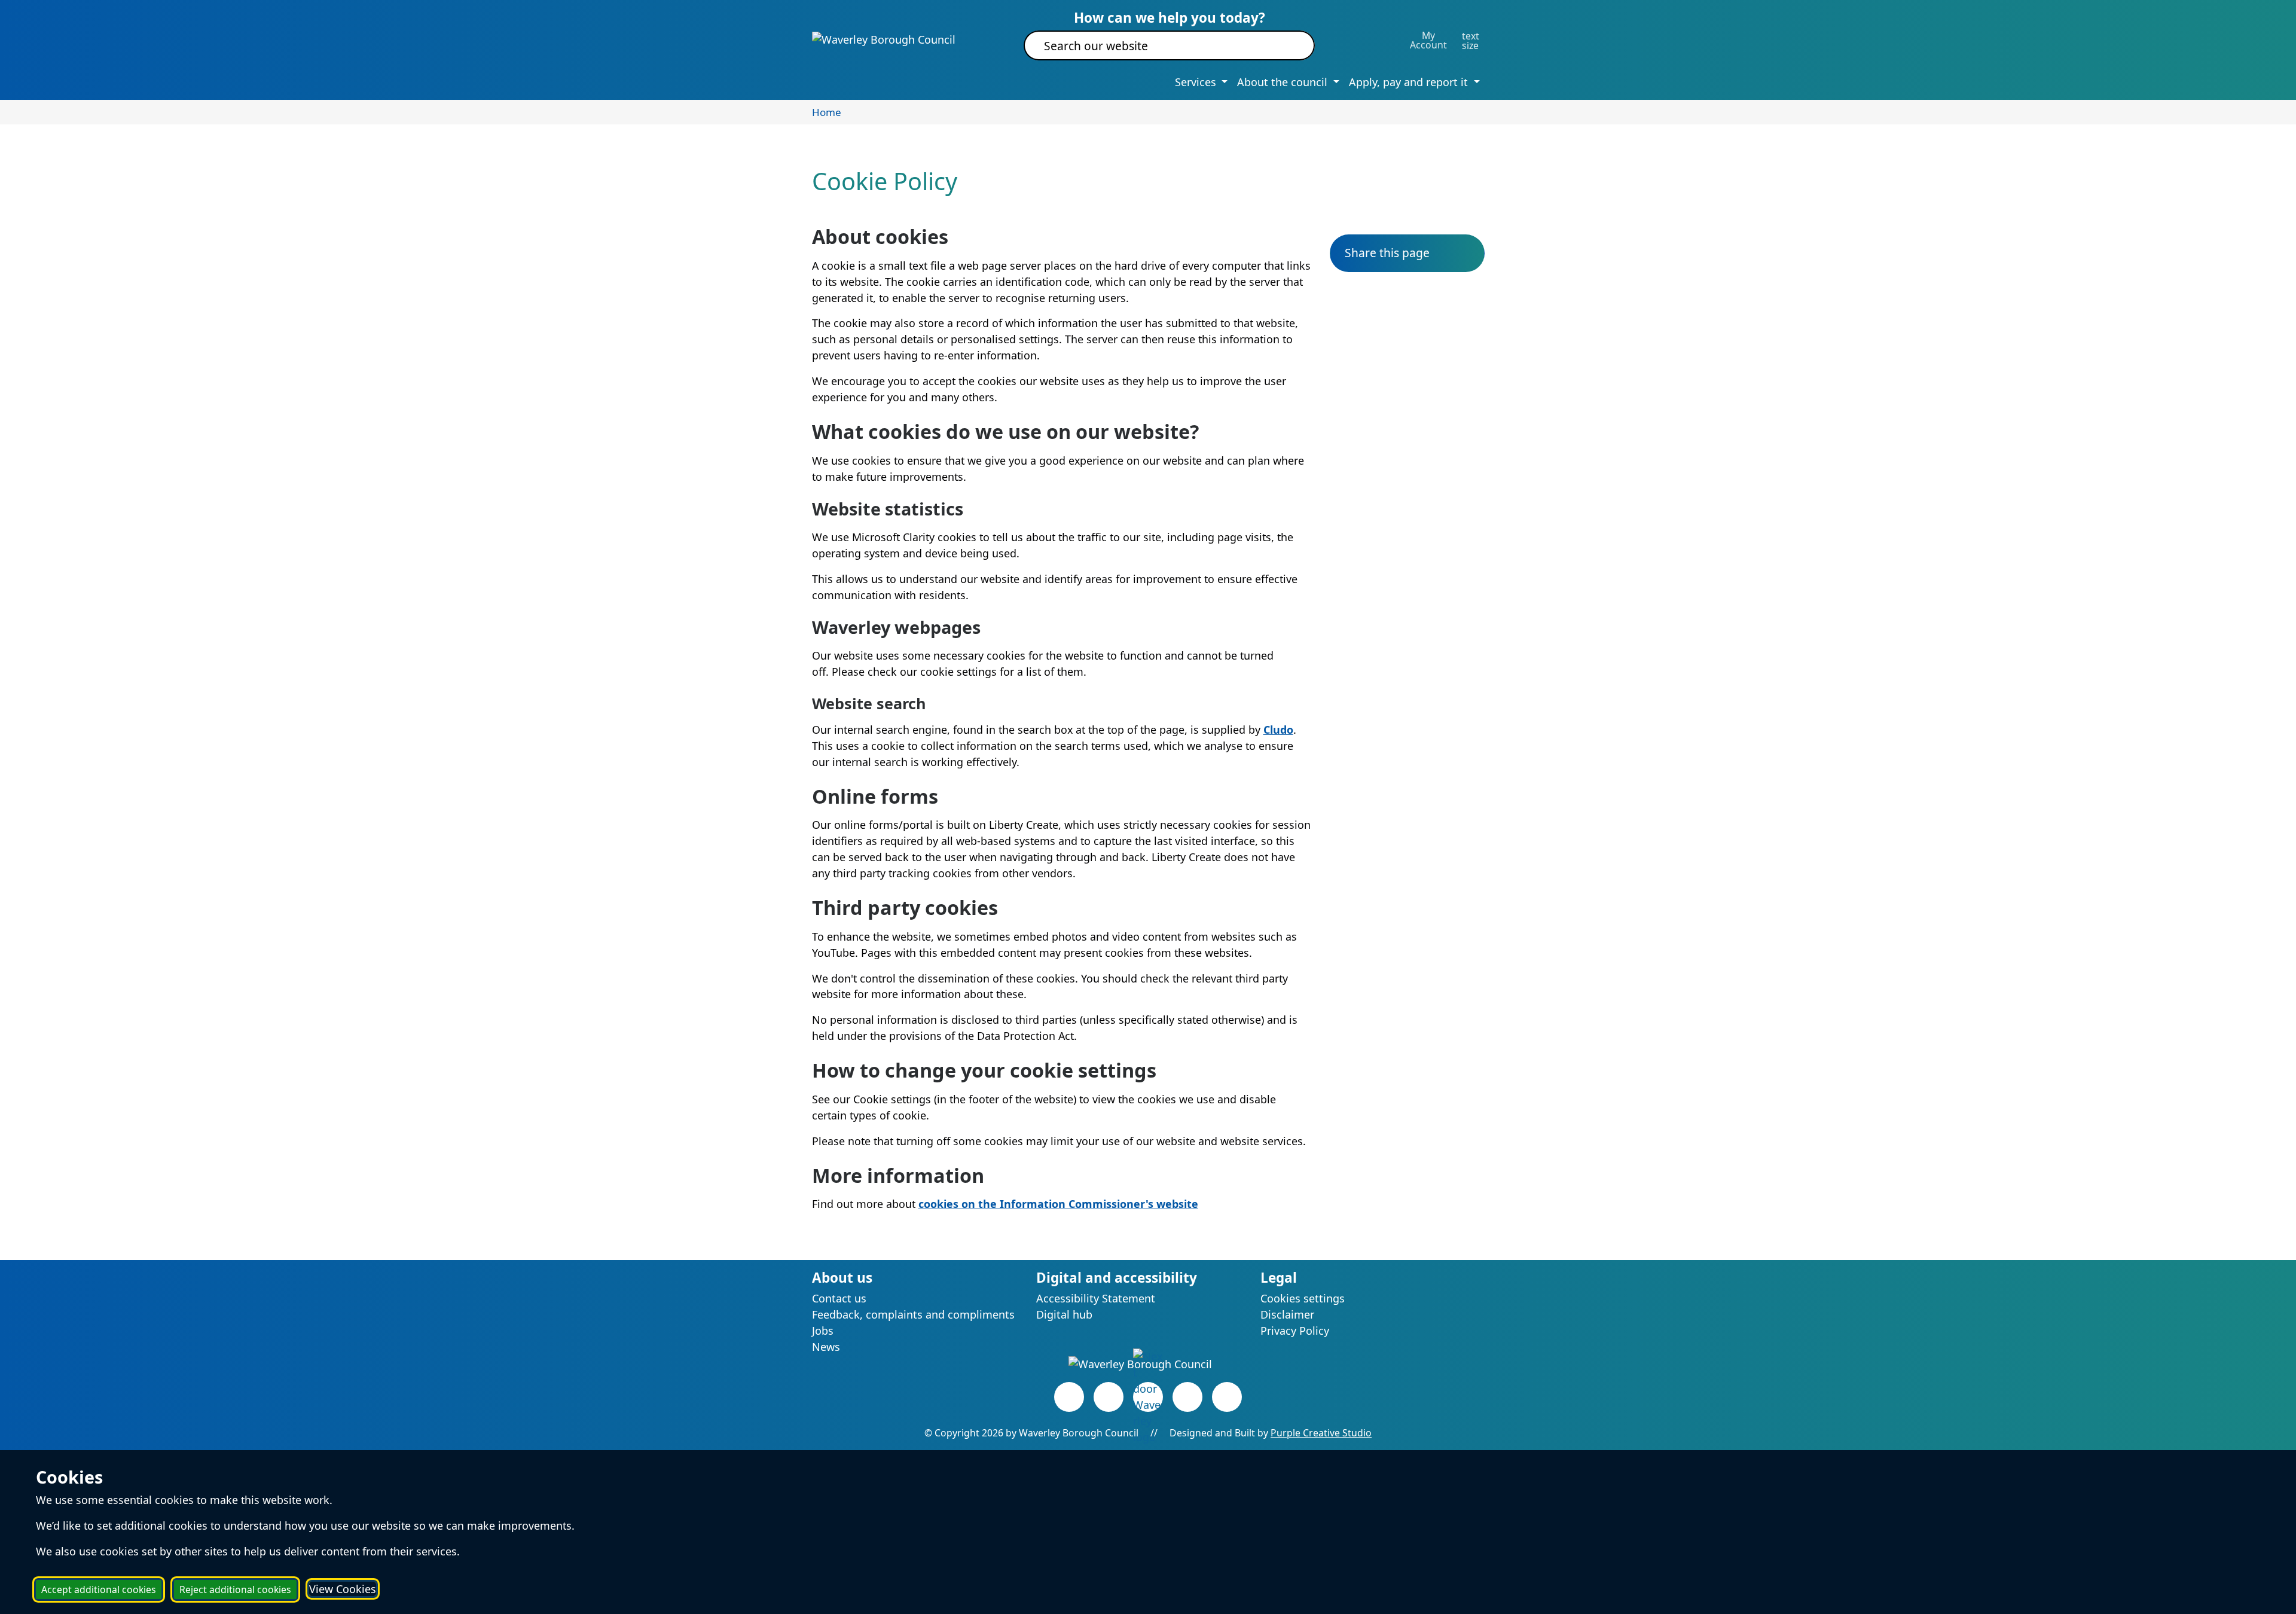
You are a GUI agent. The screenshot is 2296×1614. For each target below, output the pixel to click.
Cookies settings (1303, 1298)
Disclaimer (1287, 1314)
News (826, 1347)
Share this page (1387, 253)
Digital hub (1064, 1314)
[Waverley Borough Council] (884, 39)
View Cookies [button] (343, 1589)
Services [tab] (1197, 82)
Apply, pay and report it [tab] (1410, 82)
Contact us (839, 1298)
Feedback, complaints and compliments (913, 1314)
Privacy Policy (1295, 1331)
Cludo (1278, 730)
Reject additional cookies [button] (235, 1589)
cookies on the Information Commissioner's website (1058, 1204)
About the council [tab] (1284, 82)
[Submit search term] (1291, 45)
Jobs (823, 1331)
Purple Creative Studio (1321, 1433)
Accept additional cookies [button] (99, 1589)
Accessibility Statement (1096, 1298)
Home (827, 112)
